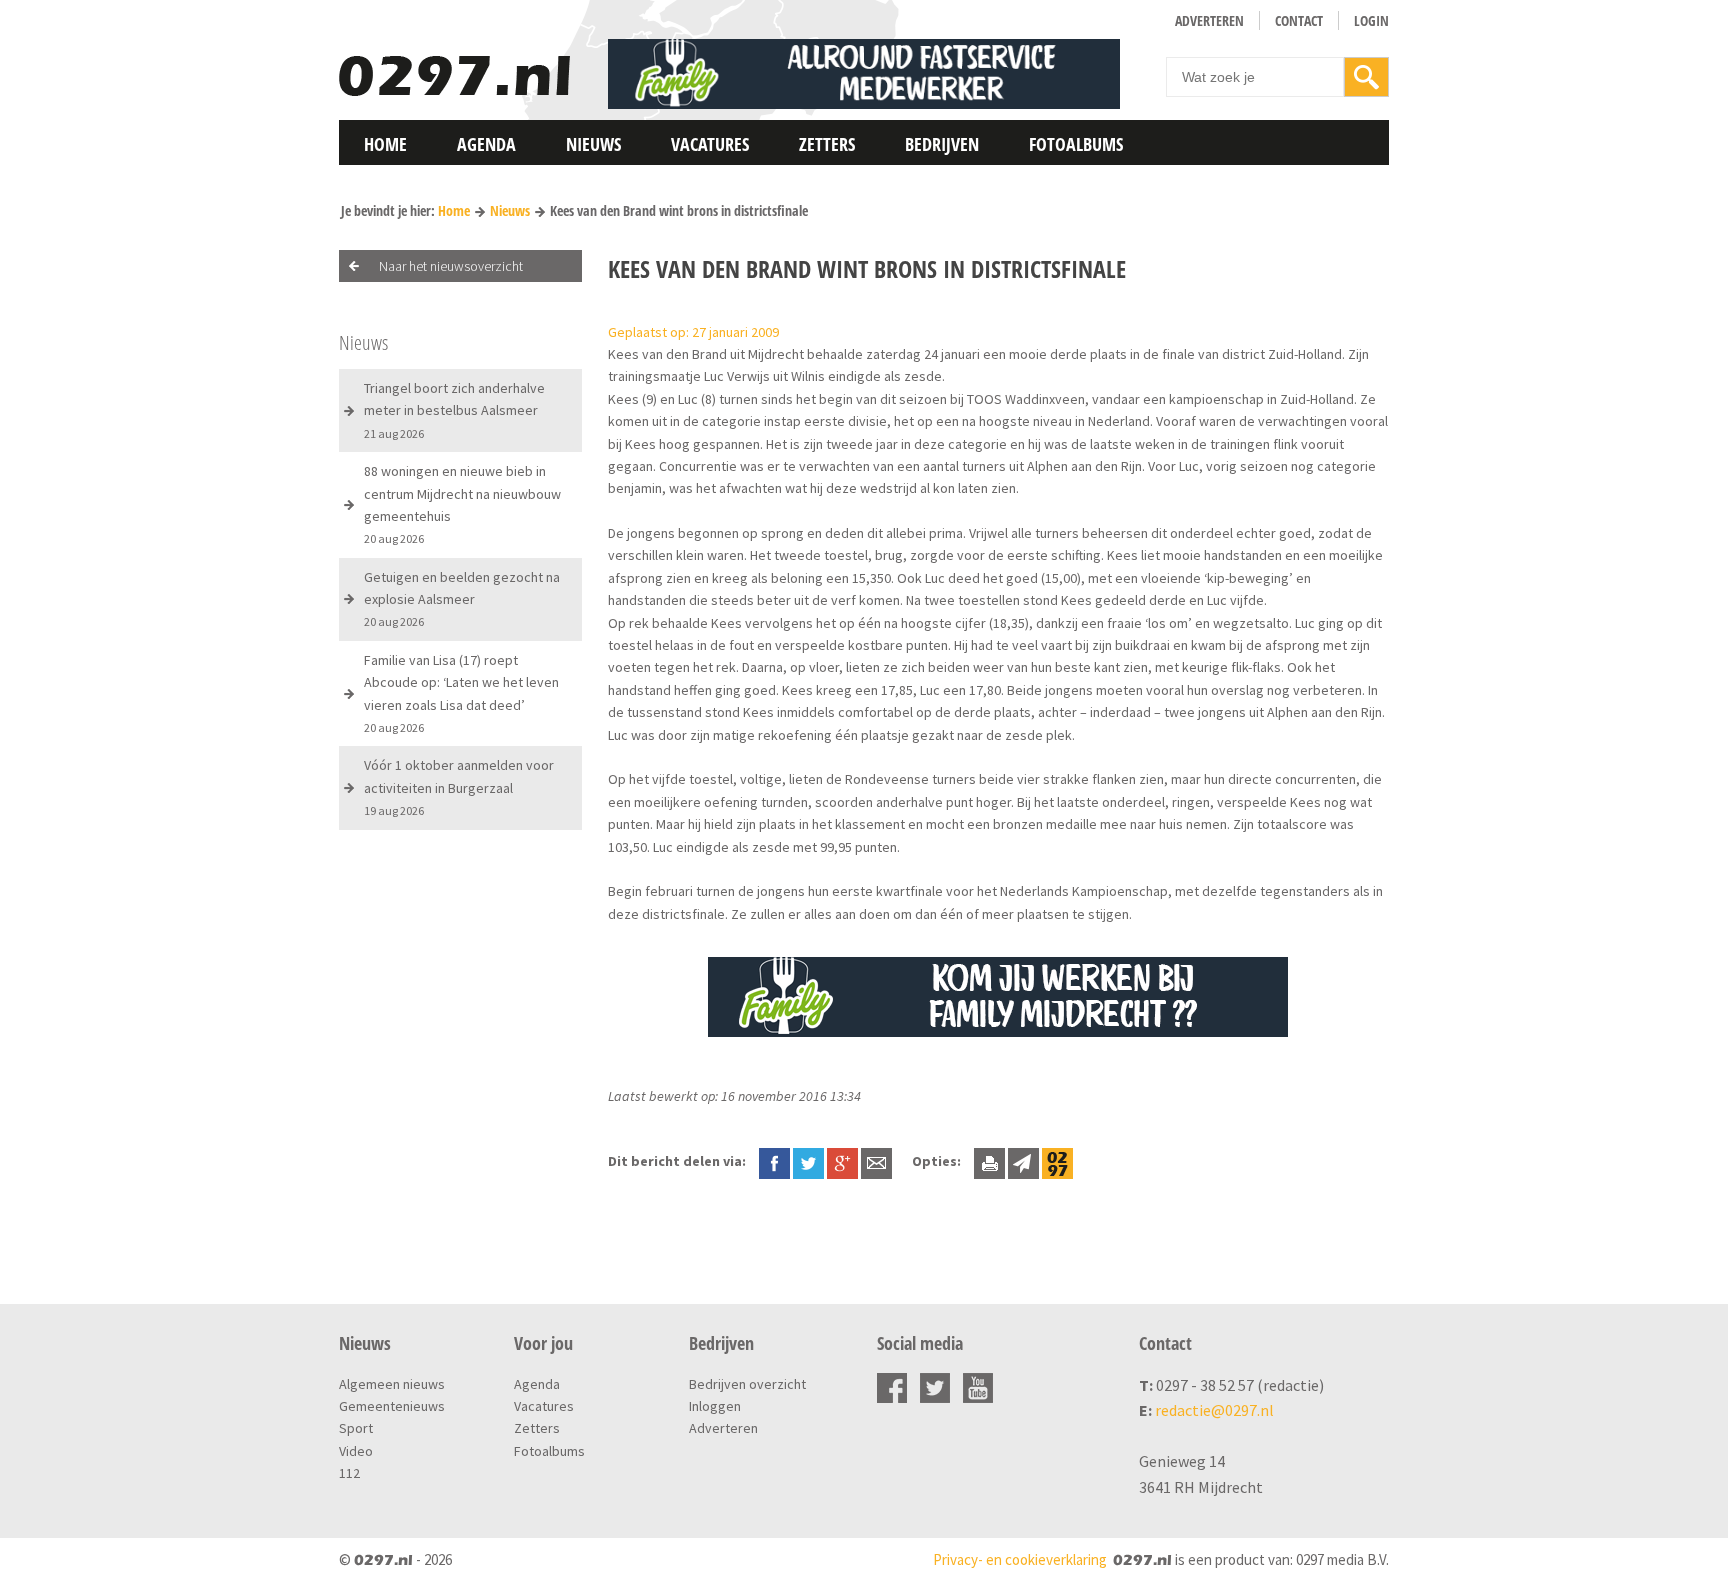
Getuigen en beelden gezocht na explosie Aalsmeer (462, 599)
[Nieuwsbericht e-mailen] (876, 1161)
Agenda (486, 144)
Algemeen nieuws (392, 1384)
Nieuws (593, 144)
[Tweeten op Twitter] (808, 1161)
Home (385, 144)
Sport (356, 1428)
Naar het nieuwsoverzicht (451, 266)
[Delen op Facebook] (774, 1161)
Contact (1299, 20)
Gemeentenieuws (392, 1406)
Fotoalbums (1076, 144)
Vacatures (710, 144)
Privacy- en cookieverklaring (1020, 1559)
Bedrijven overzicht (747, 1384)
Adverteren (1209, 20)
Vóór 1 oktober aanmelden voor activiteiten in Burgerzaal (459, 787)
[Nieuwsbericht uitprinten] (989, 1161)
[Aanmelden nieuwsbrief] (1023, 1161)
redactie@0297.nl (1214, 1410)
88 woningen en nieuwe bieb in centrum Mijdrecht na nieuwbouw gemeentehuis (462, 504)
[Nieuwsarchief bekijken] (1057, 1161)
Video (356, 1451)
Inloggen (715, 1406)
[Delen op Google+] (842, 1161)
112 (349, 1473)
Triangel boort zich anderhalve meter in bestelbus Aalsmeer (454, 410)
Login (1371, 20)
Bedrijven (942, 144)
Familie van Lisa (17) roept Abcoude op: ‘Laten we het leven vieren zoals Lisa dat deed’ (461, 693)
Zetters (827, 144)
